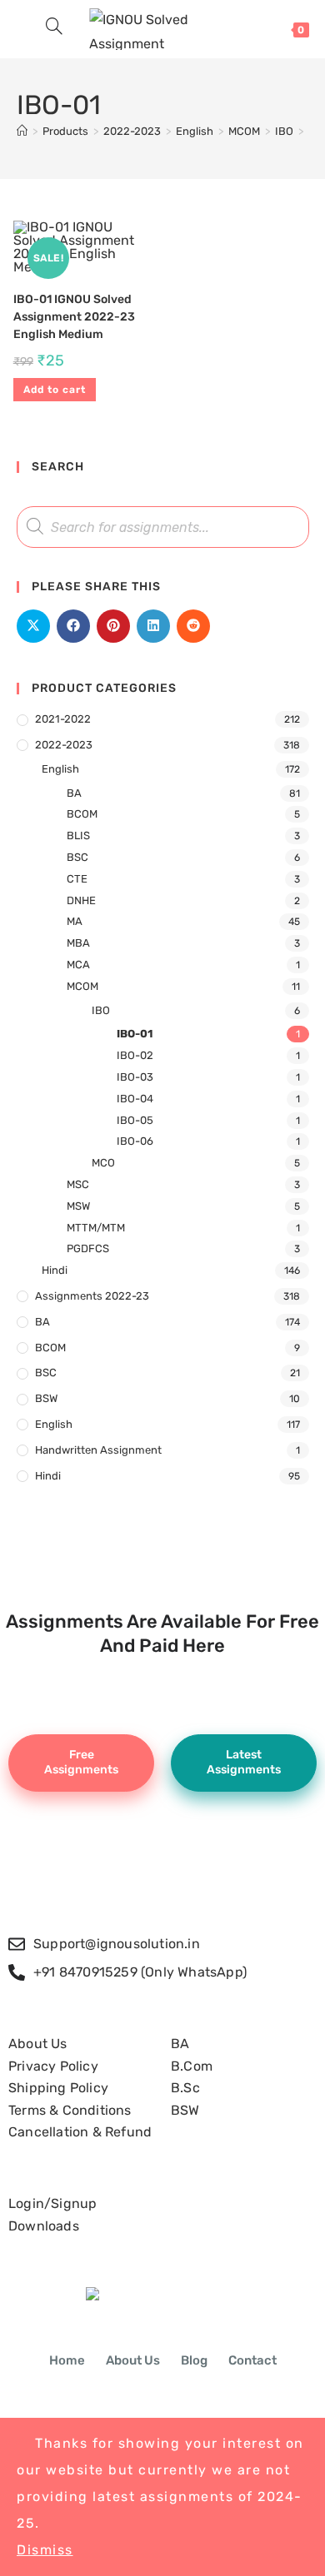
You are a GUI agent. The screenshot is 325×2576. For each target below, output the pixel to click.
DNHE (81, 900)
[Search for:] (48, 29)
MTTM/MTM (96, 1228)
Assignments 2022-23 (92, 1296)
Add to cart (55, 390)
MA (75, 921)
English (60, 769)
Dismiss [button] (45, 2550)
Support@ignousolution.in (117, 1944)
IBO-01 (135, 1034)
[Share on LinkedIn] (153, 626)
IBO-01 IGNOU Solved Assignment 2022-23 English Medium (74, 317)
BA (74, 793)
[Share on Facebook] (73, 626)
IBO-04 (135, 1099)
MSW (78, 1206)
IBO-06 (135, 1141)
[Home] (22, 131)
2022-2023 (64, 745)
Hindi (55, 1270)
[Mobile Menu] (25, 29)
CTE (77, 879)
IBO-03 (135, 1077)
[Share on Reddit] (193, 626)
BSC (77, 857)
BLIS (78, 835)
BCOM (82, 814)
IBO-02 (135, 1055)
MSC (78, 1184)
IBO (101, 1010)
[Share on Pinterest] (113, 626)
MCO (103, 1163)
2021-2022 (63, 719)
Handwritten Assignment (98, 1450)
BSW (46, 1398)
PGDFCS (88, 1248)
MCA (78, 965)
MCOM (82, 986)
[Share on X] (33, 626)
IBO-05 (135, 1120)
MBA (78, 943)
